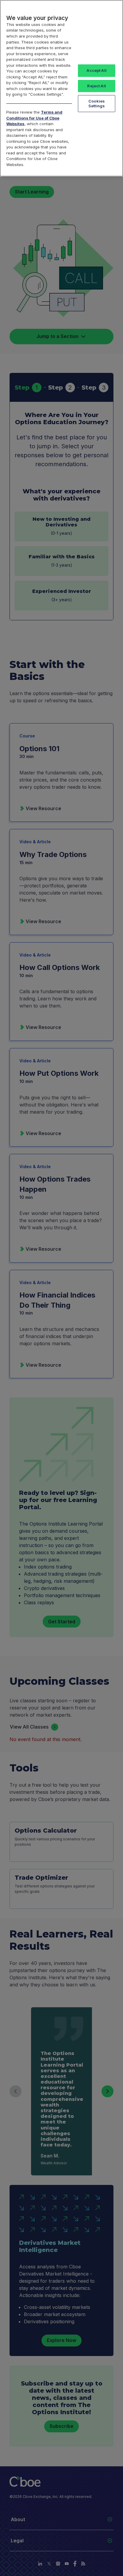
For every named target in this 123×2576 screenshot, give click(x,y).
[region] (61, 88)
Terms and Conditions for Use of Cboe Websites (34, 118)
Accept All (96, 70)
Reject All (96, 86)
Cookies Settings (97, 103)
